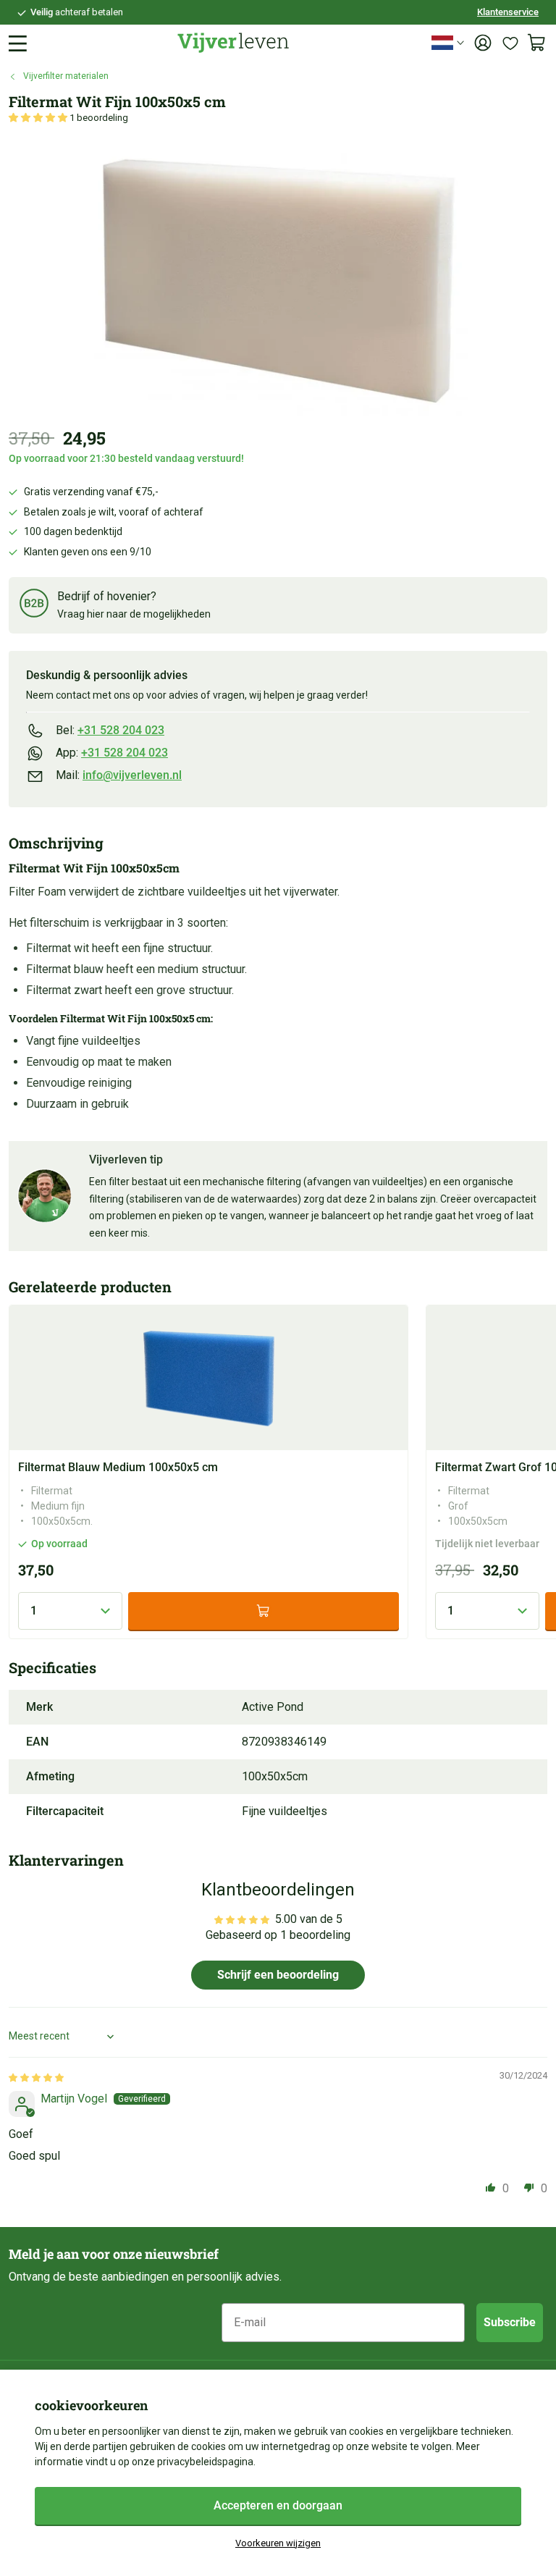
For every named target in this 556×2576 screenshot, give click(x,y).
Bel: (110, 730)
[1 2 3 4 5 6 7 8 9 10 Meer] (70, 1611)
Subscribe (510, 2322)
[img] (36, 2077)
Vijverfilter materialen (66, 76)
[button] (39, 118)
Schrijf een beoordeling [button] (278, 1975)
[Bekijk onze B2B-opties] (34, 606)
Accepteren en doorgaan (278, 2505)
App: (112, 753)
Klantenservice (508, 12)
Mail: (119, 775)
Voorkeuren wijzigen (278, 2543)
